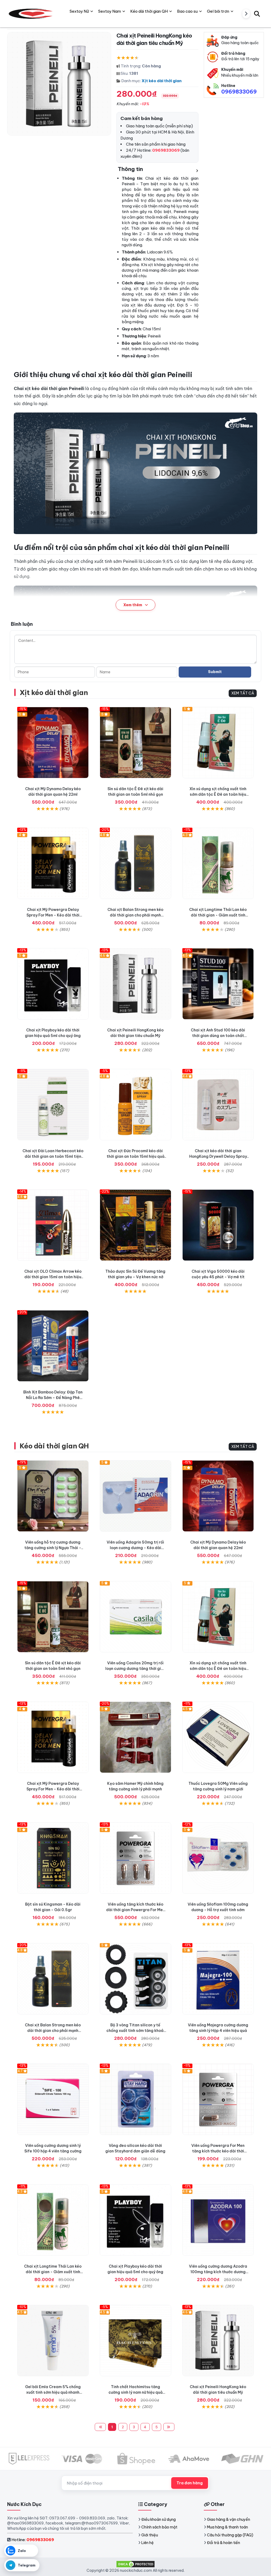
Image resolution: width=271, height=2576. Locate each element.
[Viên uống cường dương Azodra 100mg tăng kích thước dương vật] (218, 2220)
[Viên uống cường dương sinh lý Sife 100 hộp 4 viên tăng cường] (53, 2099)
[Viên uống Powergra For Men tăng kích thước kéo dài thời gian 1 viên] (218, 2099)
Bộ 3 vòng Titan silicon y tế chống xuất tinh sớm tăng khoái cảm (135, 2031)
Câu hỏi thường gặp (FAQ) (230, 2535)
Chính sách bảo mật (159, 2527)
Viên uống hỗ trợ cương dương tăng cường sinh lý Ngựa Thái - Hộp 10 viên (53, 1548)
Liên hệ (148, 2543)
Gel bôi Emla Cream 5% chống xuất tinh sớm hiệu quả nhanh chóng (53, 2392)
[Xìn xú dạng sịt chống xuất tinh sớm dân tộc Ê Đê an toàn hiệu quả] (218, 743)
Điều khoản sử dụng (159, 2519)
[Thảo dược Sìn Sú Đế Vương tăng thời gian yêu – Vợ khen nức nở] (135, 1225)
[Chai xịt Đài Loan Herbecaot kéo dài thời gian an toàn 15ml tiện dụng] (53, 1105)
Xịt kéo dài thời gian (162, 81)
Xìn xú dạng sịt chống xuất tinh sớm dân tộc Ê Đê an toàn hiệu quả (218, 794)
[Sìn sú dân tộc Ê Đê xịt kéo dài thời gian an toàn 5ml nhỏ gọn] (135, 743)
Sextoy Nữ (79, 11)
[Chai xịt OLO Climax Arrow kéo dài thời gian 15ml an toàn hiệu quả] (53, 1225)
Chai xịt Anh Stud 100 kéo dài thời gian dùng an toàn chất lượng (218, 1036)
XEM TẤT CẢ (243, 693)
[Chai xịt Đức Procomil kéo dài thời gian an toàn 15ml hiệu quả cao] (135, 1105)
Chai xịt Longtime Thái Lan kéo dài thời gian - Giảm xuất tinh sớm (218, 915)
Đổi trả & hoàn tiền (223, 2543)
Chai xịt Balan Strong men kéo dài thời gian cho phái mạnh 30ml (135, 915)
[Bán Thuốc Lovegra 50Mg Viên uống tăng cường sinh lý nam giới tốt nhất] (218, 1737)
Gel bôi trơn (218, 11)
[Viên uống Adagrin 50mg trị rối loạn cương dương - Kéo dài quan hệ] (135, 1496)
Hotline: (33, 2540)
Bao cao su (187, 11)
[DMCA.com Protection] (135, 2564)
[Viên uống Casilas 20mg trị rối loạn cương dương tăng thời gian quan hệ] (135, 1617)
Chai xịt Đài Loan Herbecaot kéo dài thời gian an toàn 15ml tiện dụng (53, 1156)
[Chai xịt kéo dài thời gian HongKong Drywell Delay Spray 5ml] (218, 1105)
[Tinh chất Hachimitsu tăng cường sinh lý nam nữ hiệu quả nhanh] (135, 2341)
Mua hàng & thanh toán (227, 2527)
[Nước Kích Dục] (31, 14)
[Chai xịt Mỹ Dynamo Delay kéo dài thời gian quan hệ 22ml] (53, 743)
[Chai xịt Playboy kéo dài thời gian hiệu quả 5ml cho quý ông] (53, 984)
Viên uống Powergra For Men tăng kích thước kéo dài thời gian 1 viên (218, 2151)
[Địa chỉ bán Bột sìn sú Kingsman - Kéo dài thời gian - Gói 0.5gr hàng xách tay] (53, 1858)
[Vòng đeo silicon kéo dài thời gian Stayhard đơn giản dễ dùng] (135, 2099)
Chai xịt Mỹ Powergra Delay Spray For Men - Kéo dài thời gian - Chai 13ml (53, 915)
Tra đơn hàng (190, 2483)
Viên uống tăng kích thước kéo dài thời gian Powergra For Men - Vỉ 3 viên (135, 1910)
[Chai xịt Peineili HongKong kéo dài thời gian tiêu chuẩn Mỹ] (135, 984)
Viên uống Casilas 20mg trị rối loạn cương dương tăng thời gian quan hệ (135, 1669)
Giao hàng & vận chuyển (229, 2519)
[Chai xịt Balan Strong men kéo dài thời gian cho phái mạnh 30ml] (135, 863)
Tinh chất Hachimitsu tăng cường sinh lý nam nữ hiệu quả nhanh (135, 2392)
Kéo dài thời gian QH (54, 1446)
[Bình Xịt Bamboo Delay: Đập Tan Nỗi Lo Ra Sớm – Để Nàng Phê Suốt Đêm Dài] (53, 1346)
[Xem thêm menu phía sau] (246, 14)
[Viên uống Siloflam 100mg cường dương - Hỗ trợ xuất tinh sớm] (218, 1858)
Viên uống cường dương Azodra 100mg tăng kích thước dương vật (218, 2272)
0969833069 (239, 92)
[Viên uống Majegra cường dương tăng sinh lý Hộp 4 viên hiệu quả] (218, 1979)
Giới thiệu (150, 2535)
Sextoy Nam (110, 11)
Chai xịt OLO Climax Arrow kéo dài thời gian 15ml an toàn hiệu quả (53, 1277)
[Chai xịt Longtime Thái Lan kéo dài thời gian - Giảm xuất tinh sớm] (218, 863)
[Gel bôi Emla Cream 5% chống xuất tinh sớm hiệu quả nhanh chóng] (53, 2341)
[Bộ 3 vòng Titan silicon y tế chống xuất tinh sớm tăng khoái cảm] (135, 1979)
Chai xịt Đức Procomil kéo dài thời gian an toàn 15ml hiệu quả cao (135, 1156)
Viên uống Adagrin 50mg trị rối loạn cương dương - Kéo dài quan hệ (135, 1548)
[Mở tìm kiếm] (257, 14)
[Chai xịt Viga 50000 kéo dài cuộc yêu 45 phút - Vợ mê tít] (218, 1225)
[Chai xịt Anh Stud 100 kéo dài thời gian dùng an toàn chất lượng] (218, 984)
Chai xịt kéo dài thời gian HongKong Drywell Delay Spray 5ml (218, 1156)
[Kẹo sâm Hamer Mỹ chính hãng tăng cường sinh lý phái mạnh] (135, 1737)
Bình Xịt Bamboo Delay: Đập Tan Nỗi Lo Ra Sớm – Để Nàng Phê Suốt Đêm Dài (53, 1398)
